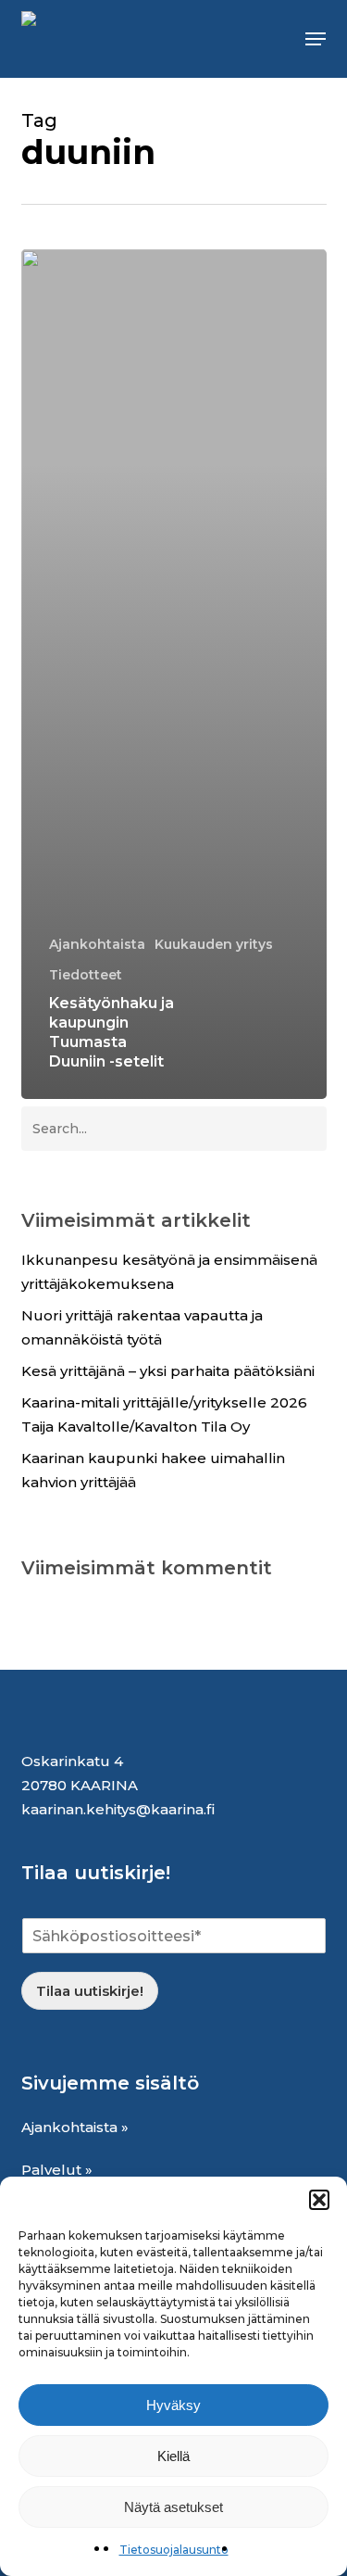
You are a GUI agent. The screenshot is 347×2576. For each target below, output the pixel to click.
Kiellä (173, 2456)
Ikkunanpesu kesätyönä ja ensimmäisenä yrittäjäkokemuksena (169, 1272)
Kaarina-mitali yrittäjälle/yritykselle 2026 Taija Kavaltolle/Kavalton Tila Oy (164, 1414)
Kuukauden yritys (214, 944)
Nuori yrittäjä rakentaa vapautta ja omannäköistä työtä (142, 1327)
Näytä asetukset (173, 2507)
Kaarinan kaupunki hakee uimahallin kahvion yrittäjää (153, 1470)
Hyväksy (173, 2405)
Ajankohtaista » (75, 2127)
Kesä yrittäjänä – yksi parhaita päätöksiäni (168, 1371)
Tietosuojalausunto (174, 2550)
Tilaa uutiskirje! (90, 1991)
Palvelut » (57, 2170)
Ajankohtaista (97, 944)
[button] (319, 2200)
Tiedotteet (86, 975)
